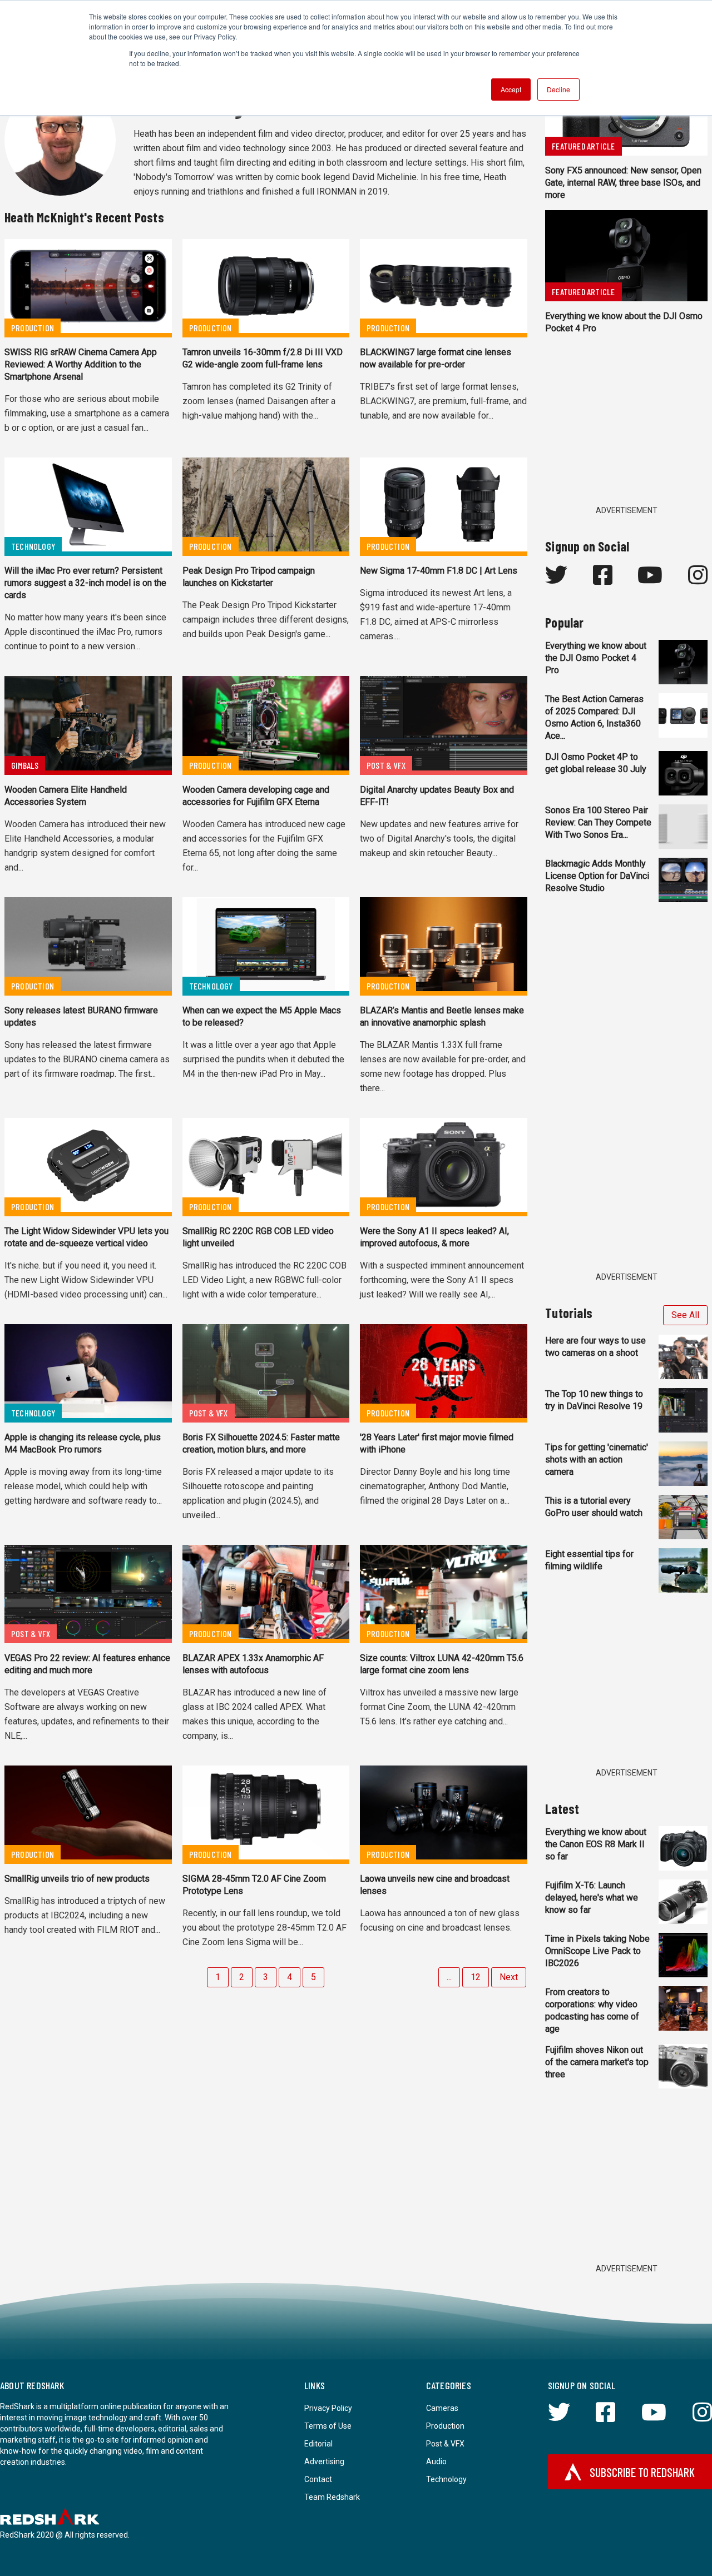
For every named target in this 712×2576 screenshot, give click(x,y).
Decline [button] (558, 89)
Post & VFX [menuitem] (445, 2444)
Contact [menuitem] (318, 2479)
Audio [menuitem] (436, 2461)
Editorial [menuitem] (318, 2444)
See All (685, 1315)
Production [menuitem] (445, 2426)
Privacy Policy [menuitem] (328, 2408)
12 (476, 1977)
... (449, 1977)
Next (509, 1977)
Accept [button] (511, 89)
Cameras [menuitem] (442, 2408)
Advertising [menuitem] (324, 2461)
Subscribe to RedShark (642, 2472)
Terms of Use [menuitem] (328, 2426)
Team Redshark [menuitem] (332, 2497)
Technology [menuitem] (446, 2479)
